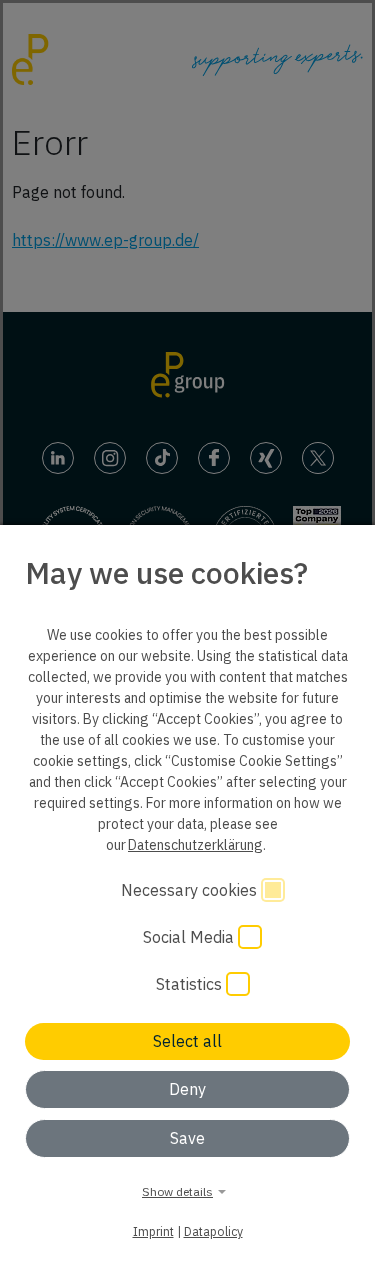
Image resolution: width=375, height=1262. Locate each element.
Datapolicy (213, 1231)
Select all (187, 1041)
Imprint (153, 1231)
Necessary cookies (191, 890)
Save (187, 1138)
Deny (187, 1089)
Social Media (190, 937)
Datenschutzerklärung (195, 845)
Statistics (191, 984)
